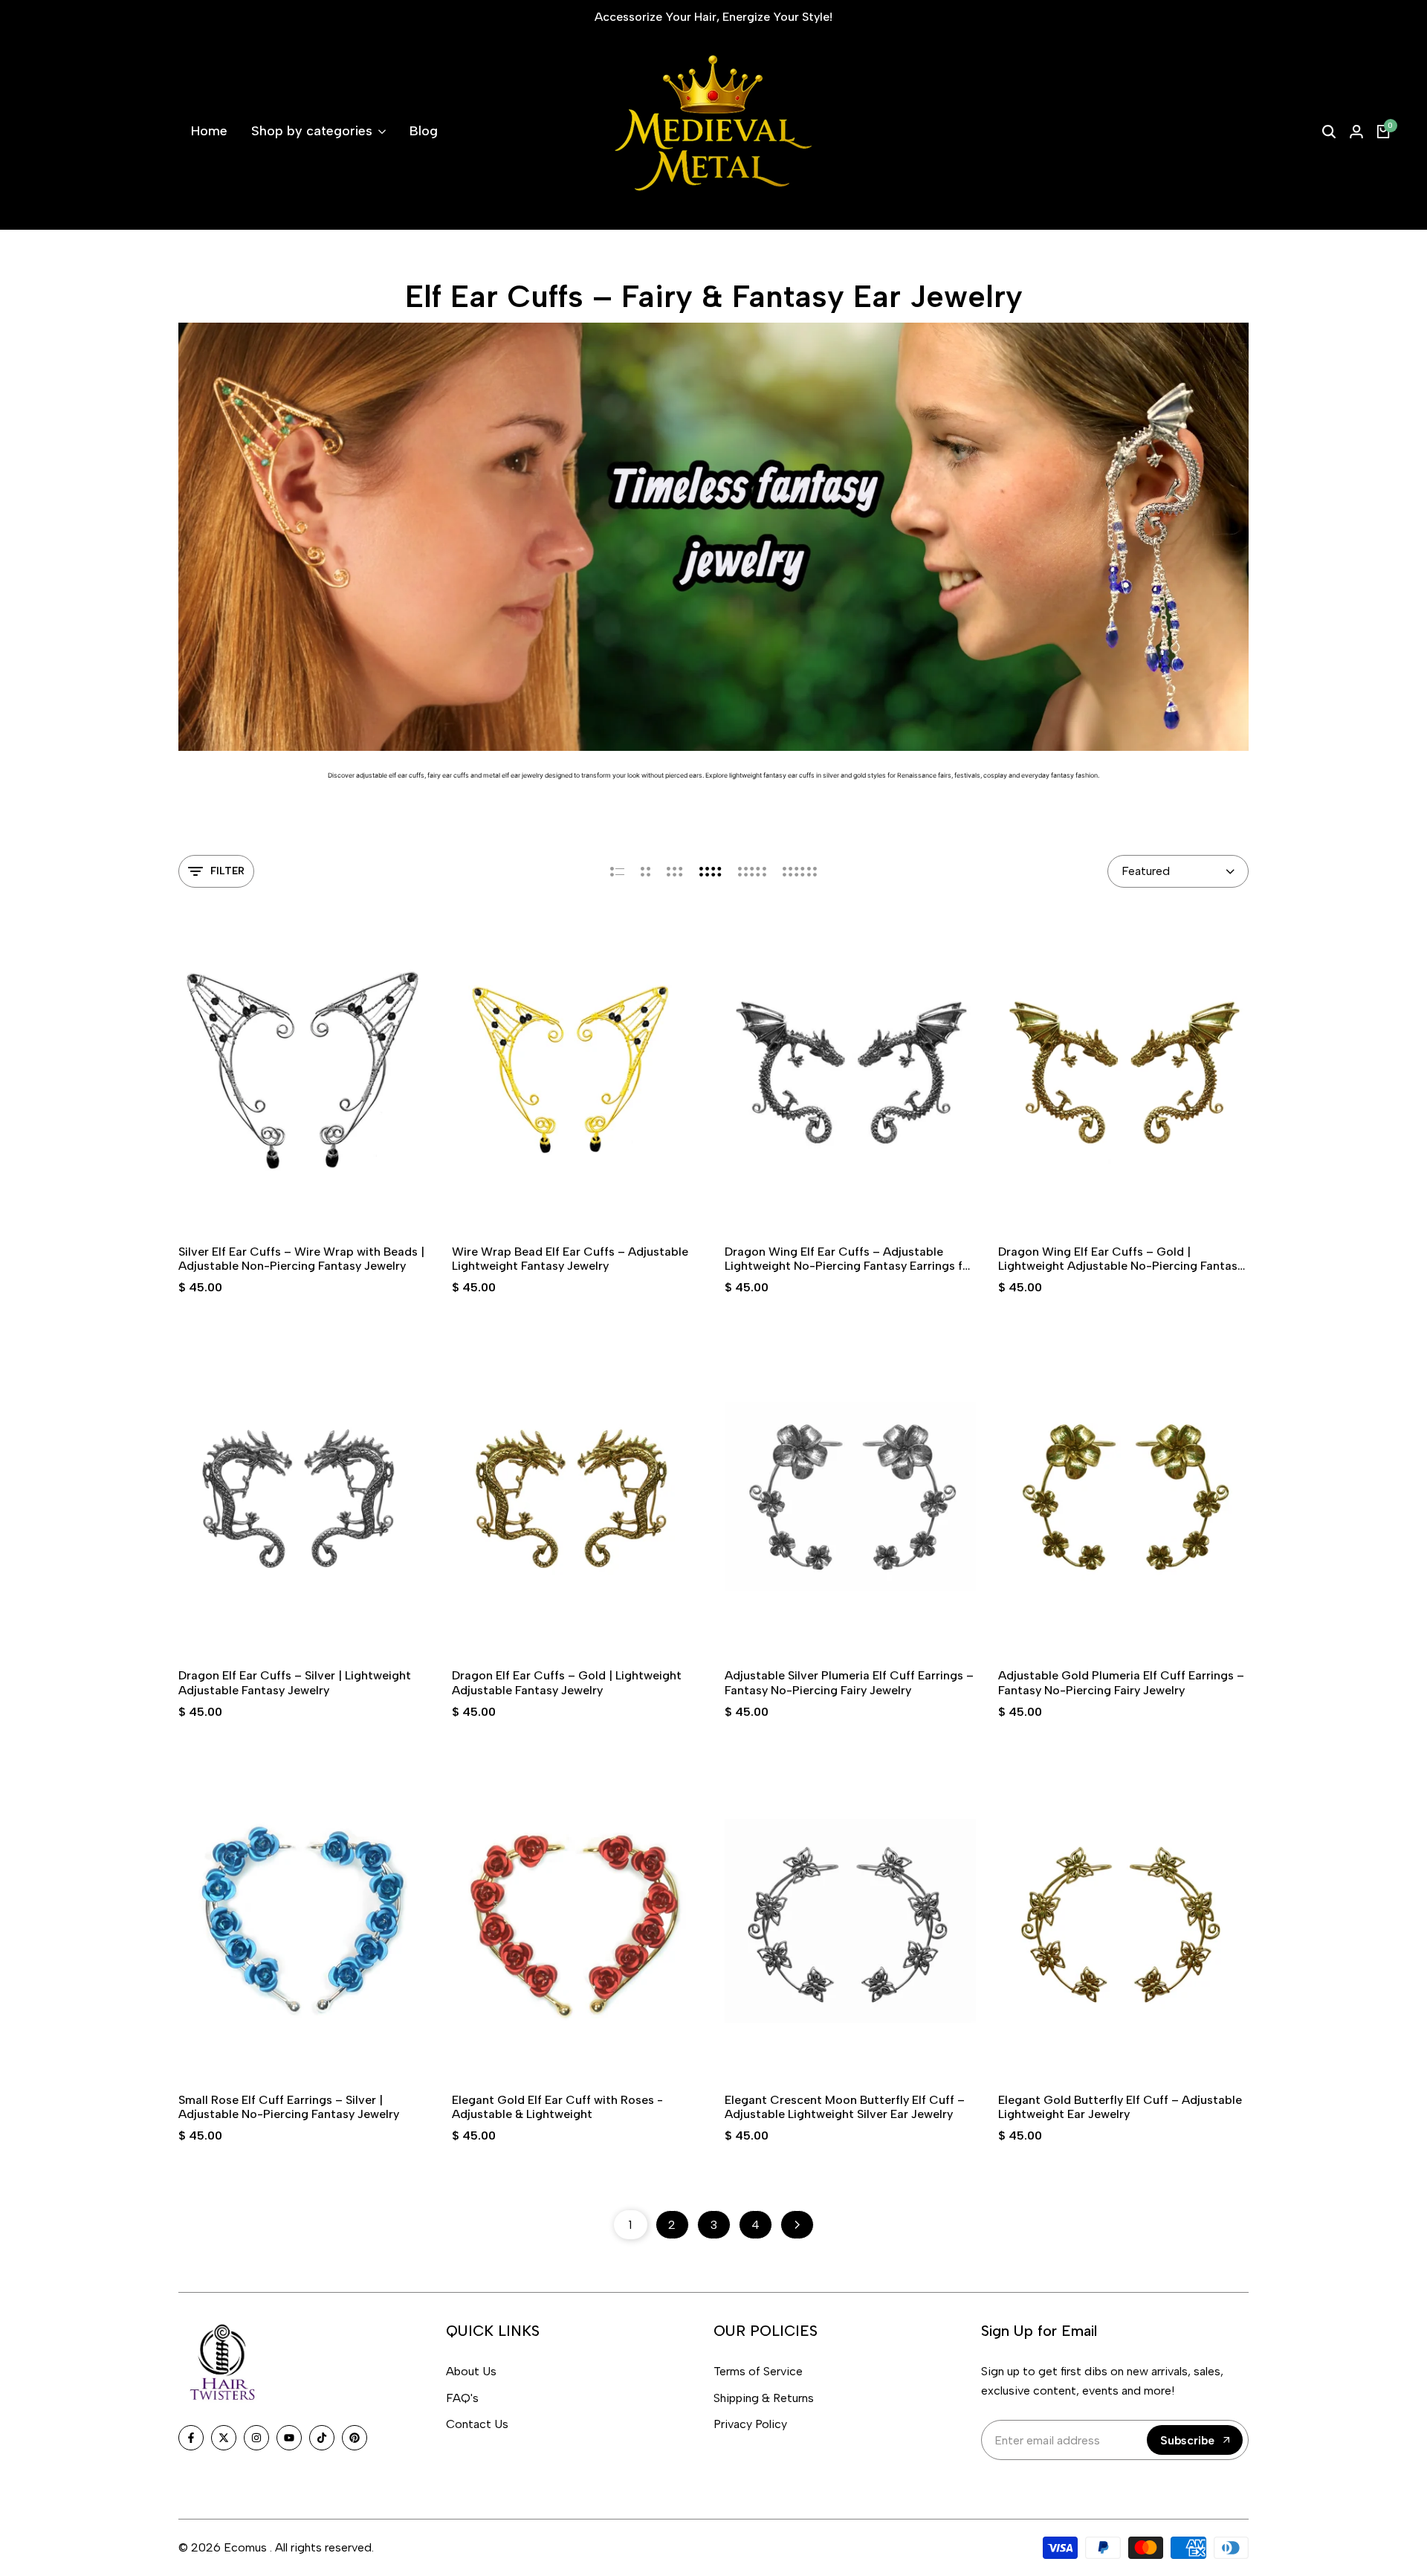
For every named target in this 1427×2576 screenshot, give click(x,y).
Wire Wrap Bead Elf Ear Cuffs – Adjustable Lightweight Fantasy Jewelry (570, 1259)
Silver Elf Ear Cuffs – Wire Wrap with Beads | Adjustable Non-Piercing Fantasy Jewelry (301, 1259)
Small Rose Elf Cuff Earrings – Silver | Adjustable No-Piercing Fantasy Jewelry (289, 2107)
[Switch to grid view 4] (711, 871)
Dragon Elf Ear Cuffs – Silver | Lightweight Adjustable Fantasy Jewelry (295, 1682)
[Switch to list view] (617, 871)
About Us (471, 2371)
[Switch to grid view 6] (800, 871)
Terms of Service (758, 2371)
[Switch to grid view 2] (645, 871)
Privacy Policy (750, 2424)
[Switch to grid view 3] (675, 871)
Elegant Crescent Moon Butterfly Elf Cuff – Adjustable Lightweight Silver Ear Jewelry (845, 2107)
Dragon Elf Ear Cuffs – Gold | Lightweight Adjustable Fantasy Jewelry (567, 1682)
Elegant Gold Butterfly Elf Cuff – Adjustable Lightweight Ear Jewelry (1120, 2107)
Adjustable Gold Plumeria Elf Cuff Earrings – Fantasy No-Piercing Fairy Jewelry (1121, 1682)
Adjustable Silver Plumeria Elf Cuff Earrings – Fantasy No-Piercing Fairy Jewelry (849, 1682)
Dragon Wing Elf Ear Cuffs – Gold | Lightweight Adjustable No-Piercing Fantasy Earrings (1121, 1259)
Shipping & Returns (764, 2398)
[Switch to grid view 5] (752, 871)
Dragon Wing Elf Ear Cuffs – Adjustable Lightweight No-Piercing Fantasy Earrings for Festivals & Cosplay (850, 1259)
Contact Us (477, 2424)
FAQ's (462, 2398)
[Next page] (797, 2225)
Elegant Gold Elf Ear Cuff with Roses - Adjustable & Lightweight (557, 2107)
